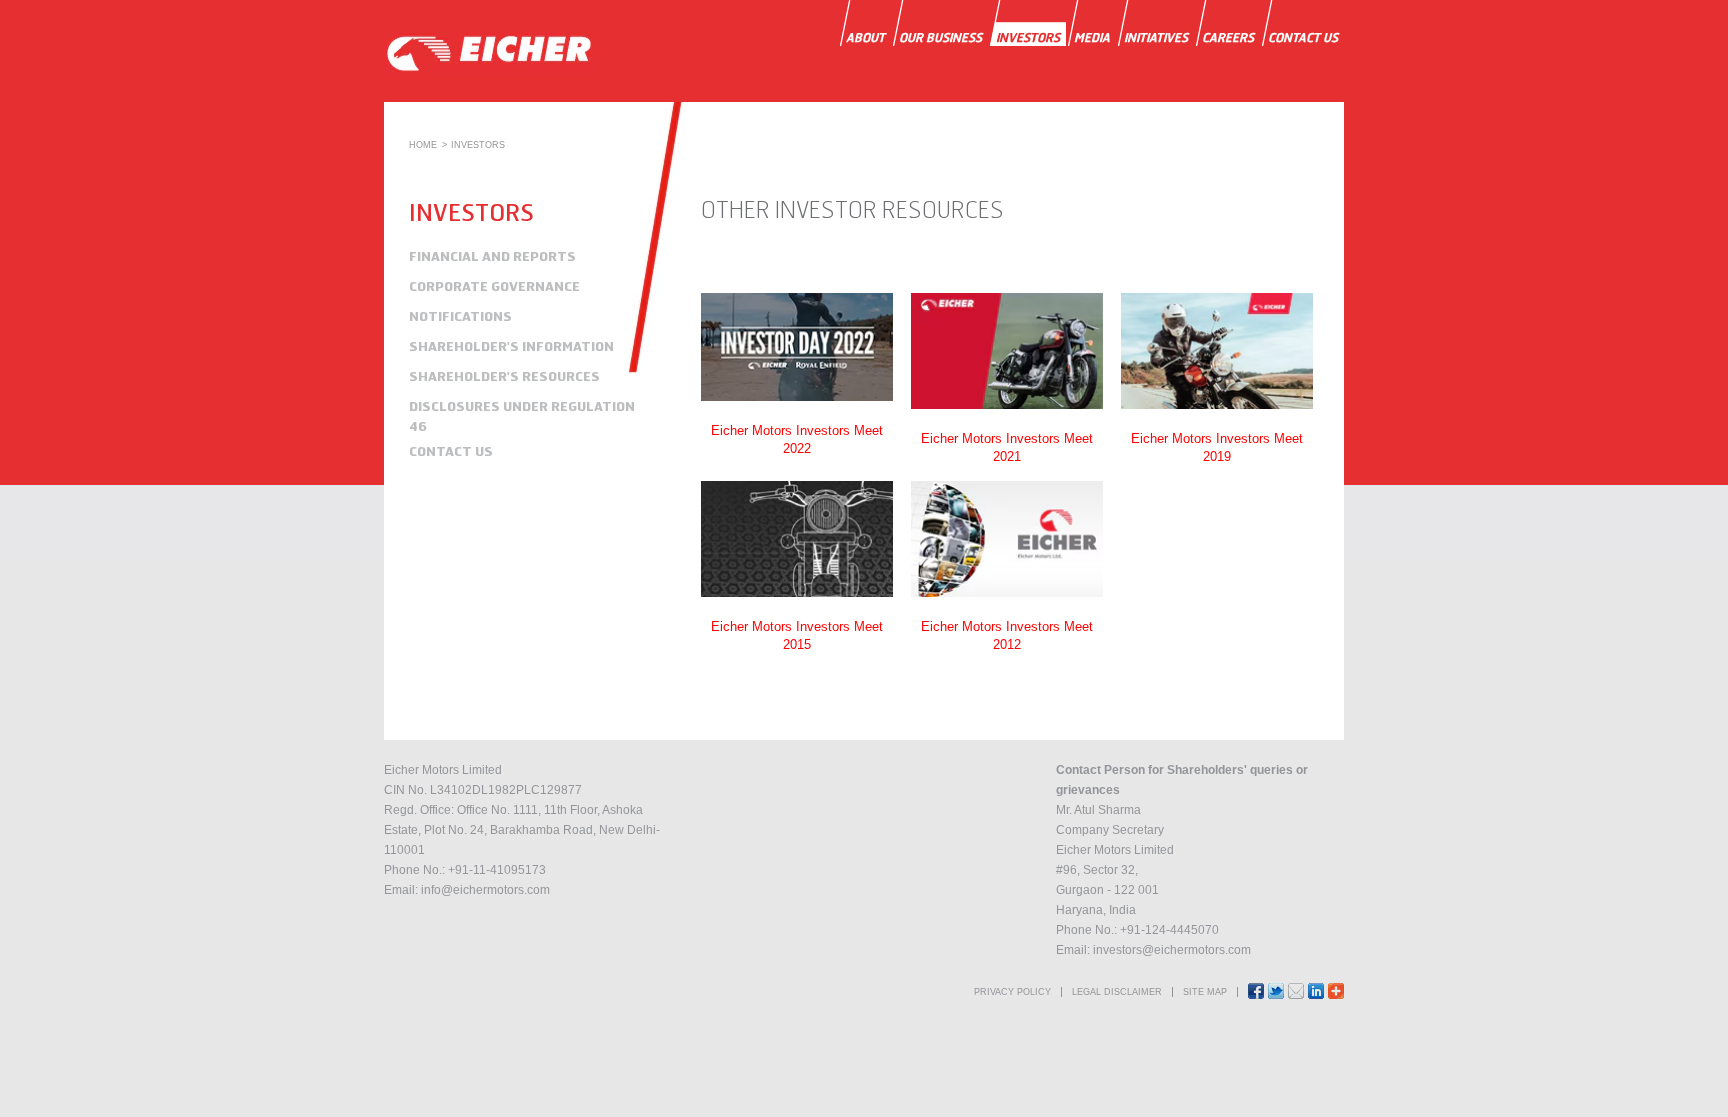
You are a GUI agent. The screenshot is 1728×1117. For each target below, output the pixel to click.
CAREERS (1228, 37)
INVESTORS (1028, 37)
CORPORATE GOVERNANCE (494, 286)
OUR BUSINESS (940, 37)
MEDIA (1092, 37)
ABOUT (865, 37)
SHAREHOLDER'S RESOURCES (504, 376)
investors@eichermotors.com (1172, 950)
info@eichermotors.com (485, 890)
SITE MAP (1205, 992)
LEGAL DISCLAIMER (1117, 992)
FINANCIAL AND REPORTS (492, 256)
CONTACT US (1303, 37)
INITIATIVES (1156, 37)
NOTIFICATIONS (460, 316)
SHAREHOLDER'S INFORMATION (511, 346)
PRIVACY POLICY (1012, 992)
